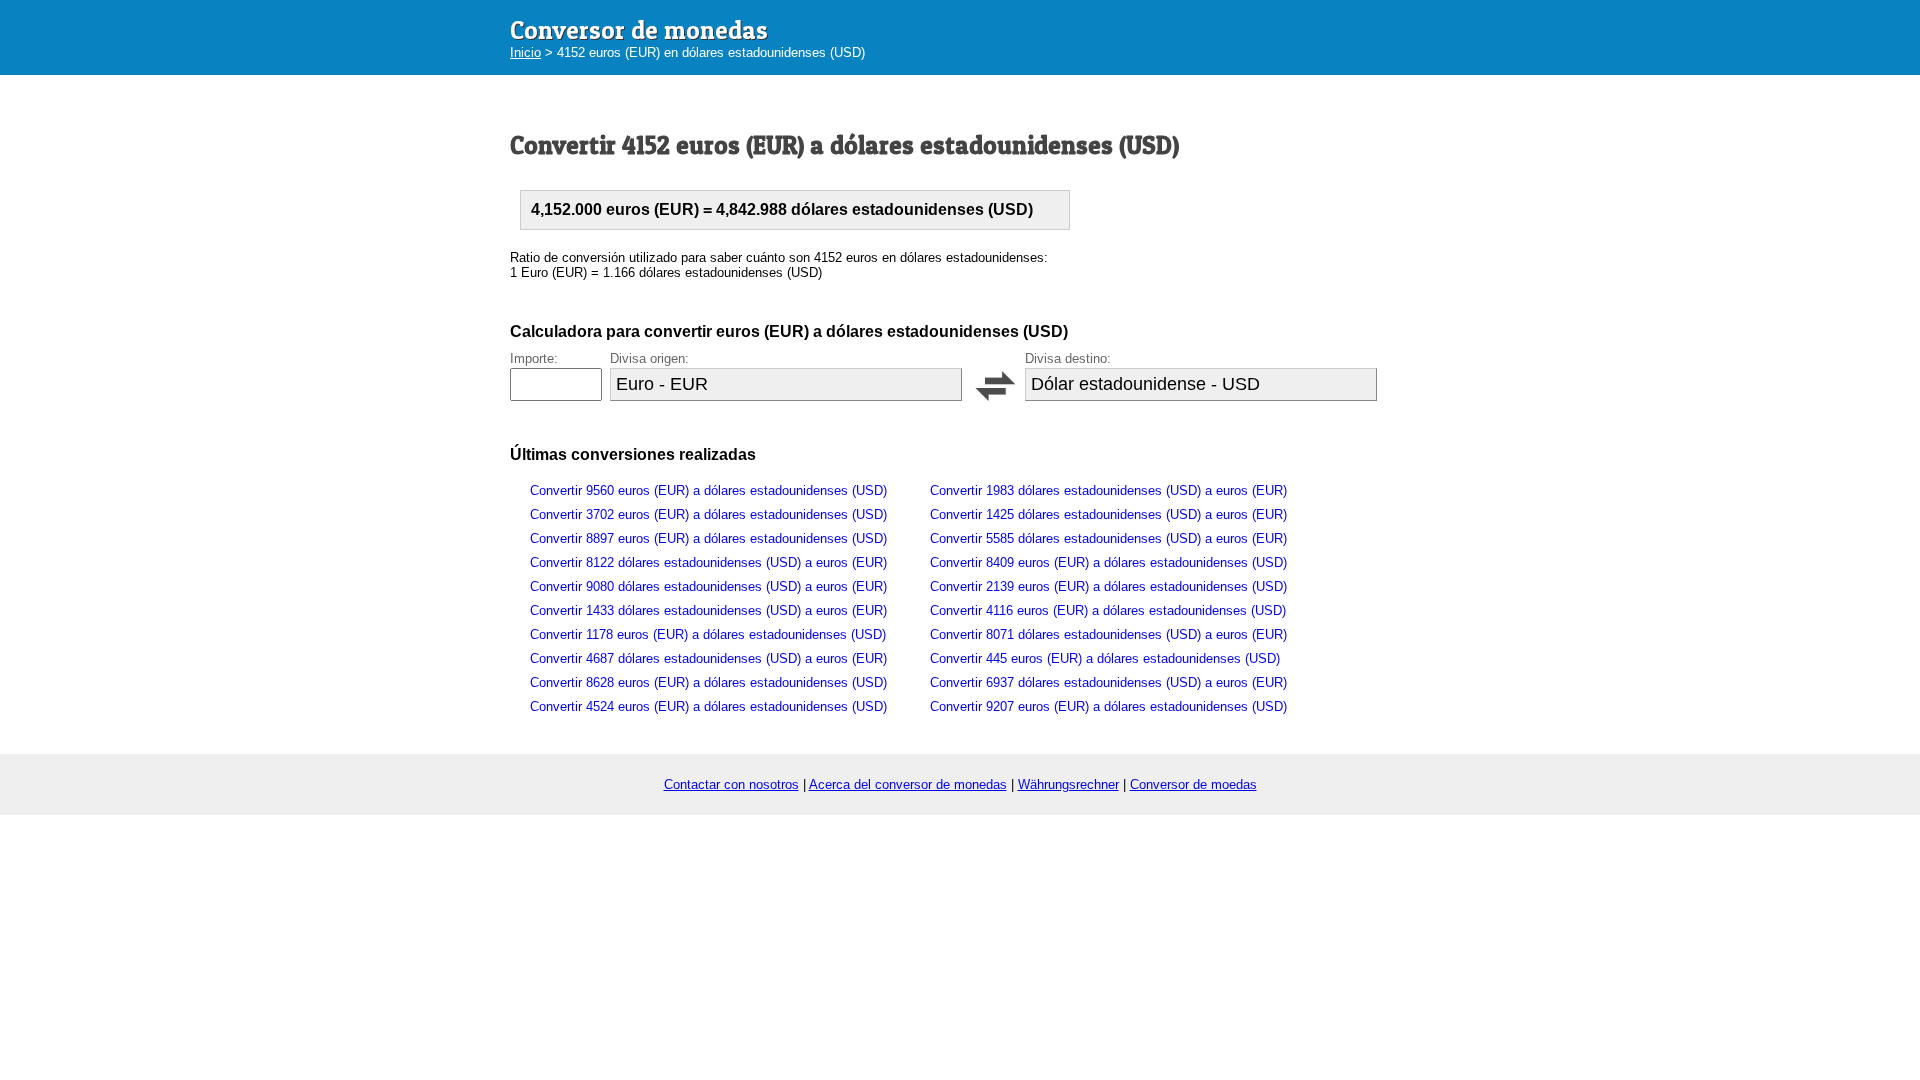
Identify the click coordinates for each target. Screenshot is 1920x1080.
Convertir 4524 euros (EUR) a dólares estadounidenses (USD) (708, 706)
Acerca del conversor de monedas (908, 784)
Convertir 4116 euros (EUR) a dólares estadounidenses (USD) (1108, 610)
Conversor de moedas (1193, 784)
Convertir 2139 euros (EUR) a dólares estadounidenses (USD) (1108, 586)
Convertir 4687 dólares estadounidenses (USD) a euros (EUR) (708, 658)
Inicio (525, 52)
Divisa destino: (1068, 358)
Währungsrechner (1068, 784)
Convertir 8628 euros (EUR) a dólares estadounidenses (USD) (708, 682)
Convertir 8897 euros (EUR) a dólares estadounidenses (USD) (708, 538)
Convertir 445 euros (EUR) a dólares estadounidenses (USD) (1105, 658)
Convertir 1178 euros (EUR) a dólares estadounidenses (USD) (708, 634)
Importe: (534, 358)
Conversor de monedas (639, 30)
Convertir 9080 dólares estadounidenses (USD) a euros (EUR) (708, 586)
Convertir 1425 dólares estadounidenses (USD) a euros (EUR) (1108, 514)
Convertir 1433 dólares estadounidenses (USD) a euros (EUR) (708, 610)
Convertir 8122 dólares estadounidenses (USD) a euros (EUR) (708, 562)
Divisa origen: (649, 358)
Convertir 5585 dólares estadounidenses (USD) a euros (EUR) (1108, 538)
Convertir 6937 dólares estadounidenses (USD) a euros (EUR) (1108, 682)
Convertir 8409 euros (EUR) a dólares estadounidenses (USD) (1108, 562)
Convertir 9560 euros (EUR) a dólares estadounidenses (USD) (708, 490)
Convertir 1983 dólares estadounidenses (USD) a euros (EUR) (1108, 490)
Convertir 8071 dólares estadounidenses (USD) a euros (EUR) (1108, 634)
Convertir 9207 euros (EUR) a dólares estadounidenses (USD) (1108, 706)
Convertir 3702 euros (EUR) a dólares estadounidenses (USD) (708, 514)
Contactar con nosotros (731, 784)
